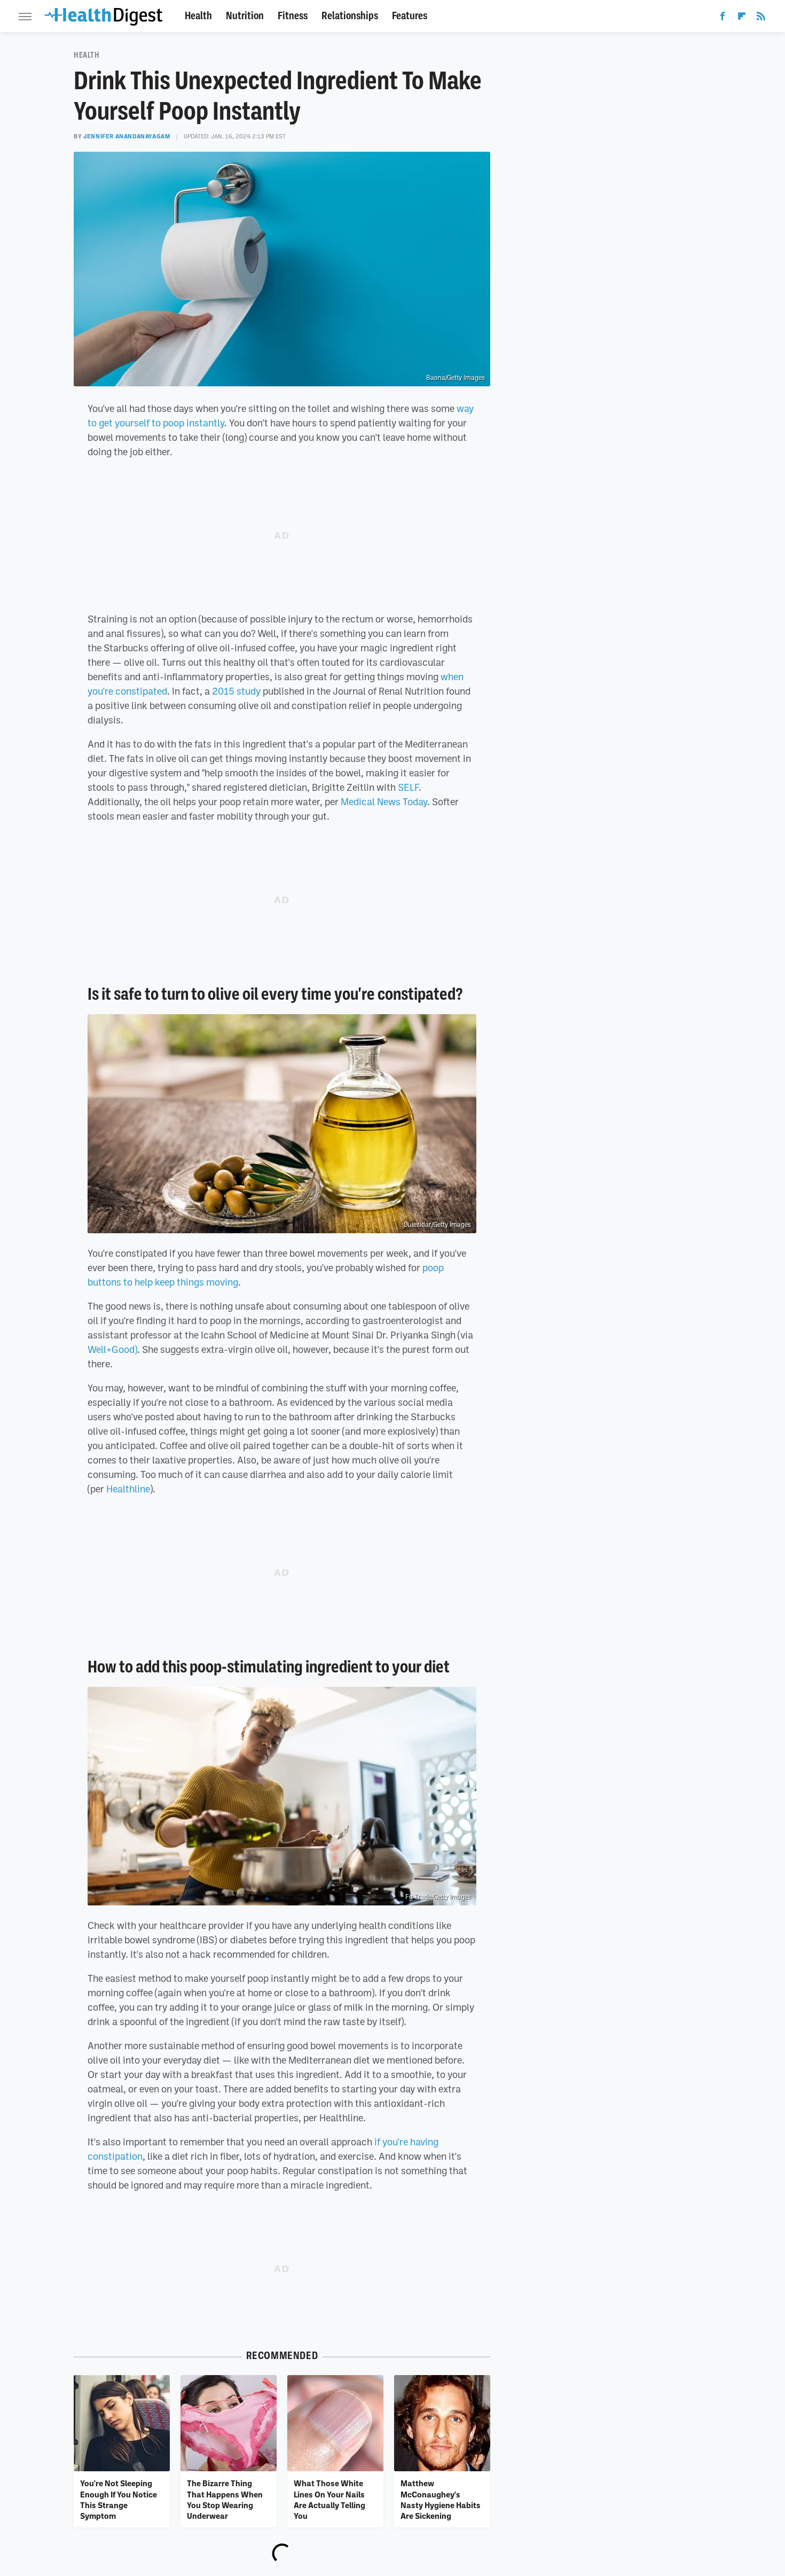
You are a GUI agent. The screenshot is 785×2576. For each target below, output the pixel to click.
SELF (408, 787)
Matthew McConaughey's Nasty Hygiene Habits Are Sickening (441, 2499)
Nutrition (245, 16)
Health (198, 16)
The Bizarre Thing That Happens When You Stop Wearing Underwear (225, 2499)
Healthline (128, 1489)
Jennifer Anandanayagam (127, 136)
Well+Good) (112, 1349)
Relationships (350, 16)
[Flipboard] (742, 18)
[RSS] (761, 18)
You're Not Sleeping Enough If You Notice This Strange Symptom (119, 2499)
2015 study (236, 691)
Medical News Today (384, 801)
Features (410, 16)
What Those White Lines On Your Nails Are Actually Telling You (329, 2499)
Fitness (293, 16)
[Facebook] (723, 18)
